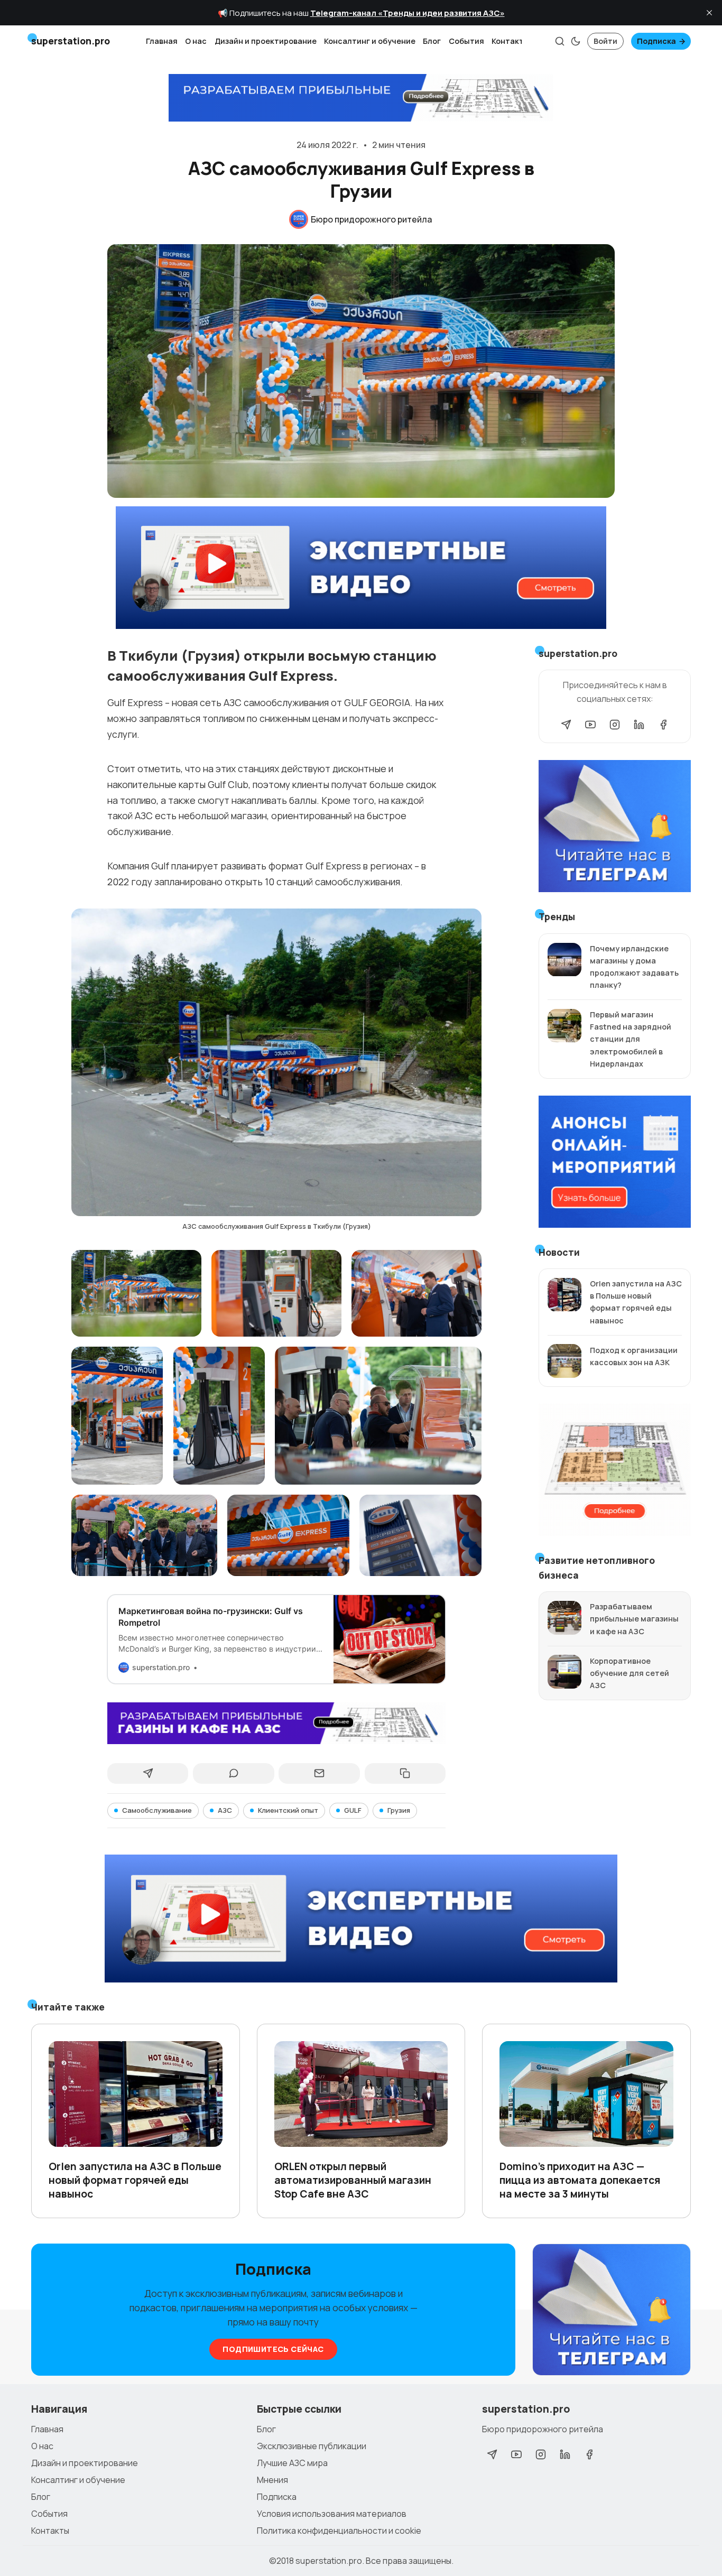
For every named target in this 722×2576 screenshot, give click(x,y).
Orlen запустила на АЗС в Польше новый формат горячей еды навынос (135, 2180)
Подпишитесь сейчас (273, 2349)
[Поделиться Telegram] (148, 1774)
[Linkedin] (639, 725)
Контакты (511, 41)
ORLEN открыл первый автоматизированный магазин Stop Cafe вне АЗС (353, 2180)
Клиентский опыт (288, 1810)
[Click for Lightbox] (277, 1062)
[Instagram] (615, 725)
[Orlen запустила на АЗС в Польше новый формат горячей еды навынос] (136, 2094)
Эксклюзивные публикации (312, 2446)
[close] (709, 13)
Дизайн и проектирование (266, 41)
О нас (196, 41)
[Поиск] (560, 41)
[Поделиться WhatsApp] (233, 1774)
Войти (605, 41)
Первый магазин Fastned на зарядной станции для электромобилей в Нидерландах (631, 1039)
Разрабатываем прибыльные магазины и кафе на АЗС (634, 1619)
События (466, 41)
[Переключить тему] (576, 41)
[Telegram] (566, 725)
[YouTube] (590, 725)
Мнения (272, 2480)
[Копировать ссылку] (405, 1774)
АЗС (225, 1810)
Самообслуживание (157, 1810)
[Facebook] (663, 725)
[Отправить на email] (319, 1774)
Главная (162, 41)
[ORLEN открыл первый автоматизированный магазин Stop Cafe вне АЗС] (361, 2094)
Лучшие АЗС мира (292, 2463)
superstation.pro (329, 2561)
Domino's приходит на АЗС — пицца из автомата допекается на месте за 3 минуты (580, 2180)
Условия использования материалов (332, 2514)
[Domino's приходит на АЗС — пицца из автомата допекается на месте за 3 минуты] (586, 2094)
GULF (353, 1810)
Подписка (656, 41)
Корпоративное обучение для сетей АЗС (630, 1673)
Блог (432, 41)
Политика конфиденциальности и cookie (339, 2531)
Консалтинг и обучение (370, 41)
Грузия (399, 1810)
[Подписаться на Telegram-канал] (612, 2310)
